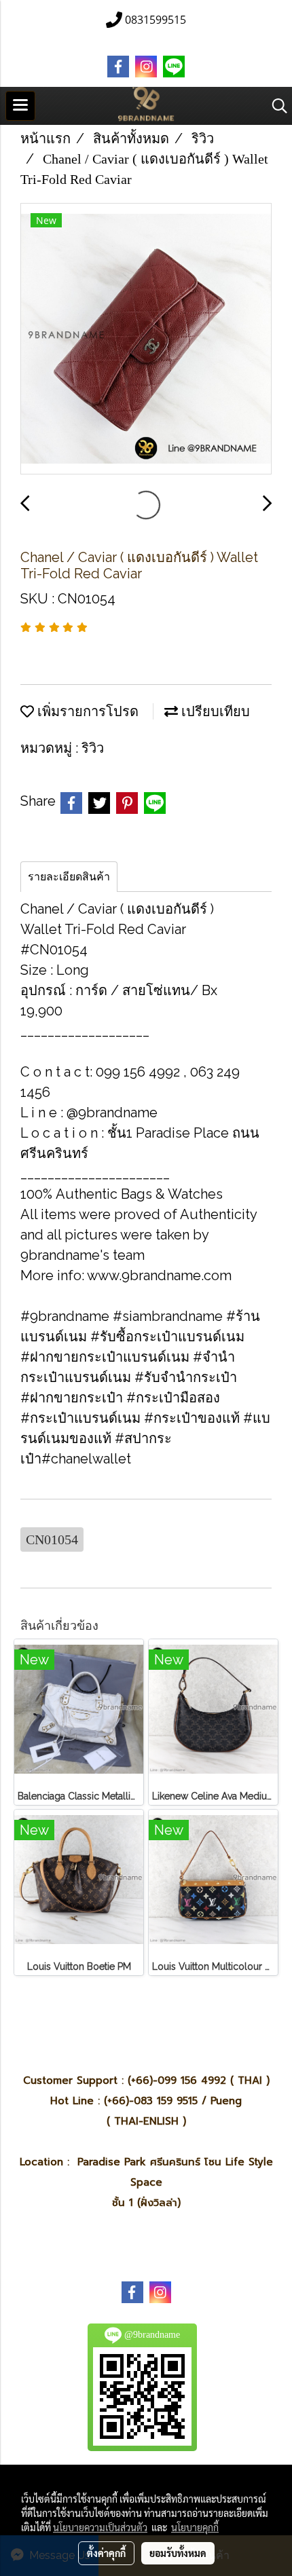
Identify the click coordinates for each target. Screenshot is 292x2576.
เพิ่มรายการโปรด (86, 711)
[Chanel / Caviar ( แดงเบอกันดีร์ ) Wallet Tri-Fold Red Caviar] (146, 339)
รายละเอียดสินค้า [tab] (69, 877)
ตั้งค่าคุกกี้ (106, 2553)
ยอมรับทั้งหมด (178, 2553)
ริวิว (93, 748)
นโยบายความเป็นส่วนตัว (100, 2527)
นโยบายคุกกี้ (195, 2527)
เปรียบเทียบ (214, 711)
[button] (275, 106)
